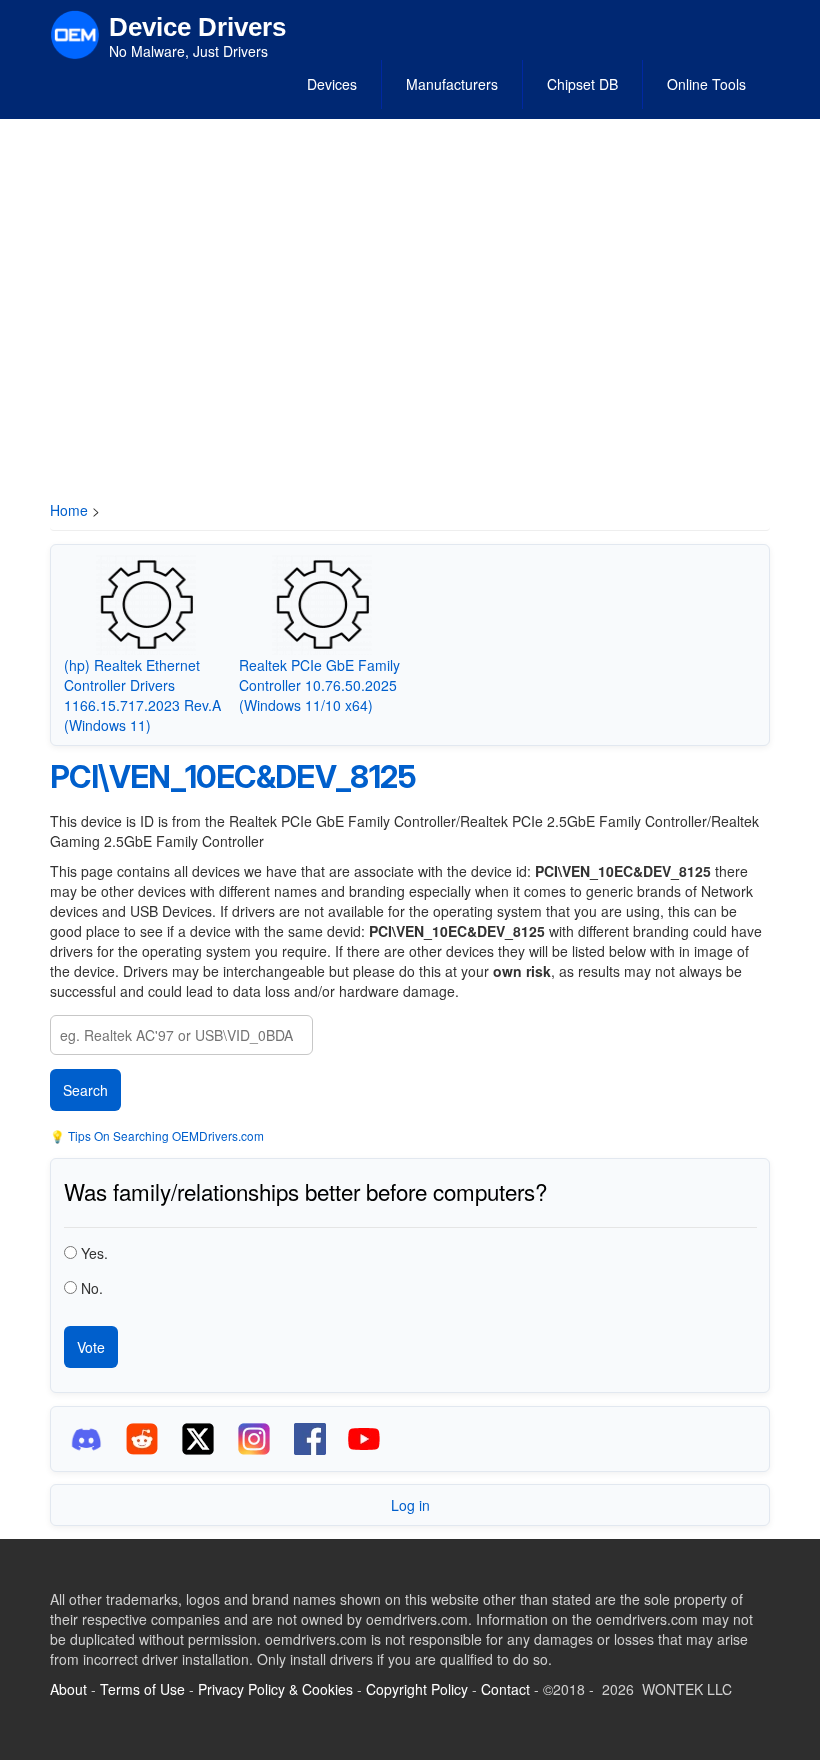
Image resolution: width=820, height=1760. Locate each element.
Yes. (94, 1253)
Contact (505, 1689)
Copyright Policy (417, 1689)
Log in (410, 1505)
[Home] (75, 33)
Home (69, 510)
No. (92, 1288)
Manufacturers (452, 84)
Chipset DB (582, 84)
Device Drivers (197, 27)
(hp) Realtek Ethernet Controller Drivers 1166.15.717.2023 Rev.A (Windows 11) (142, 695)
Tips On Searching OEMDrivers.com (164, 1135)
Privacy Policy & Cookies (275, 1689)
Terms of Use (142, 1689)
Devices (332, 84)
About (68, 1689)
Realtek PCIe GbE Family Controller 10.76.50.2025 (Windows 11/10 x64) (319, 685)
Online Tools (706, 84)
